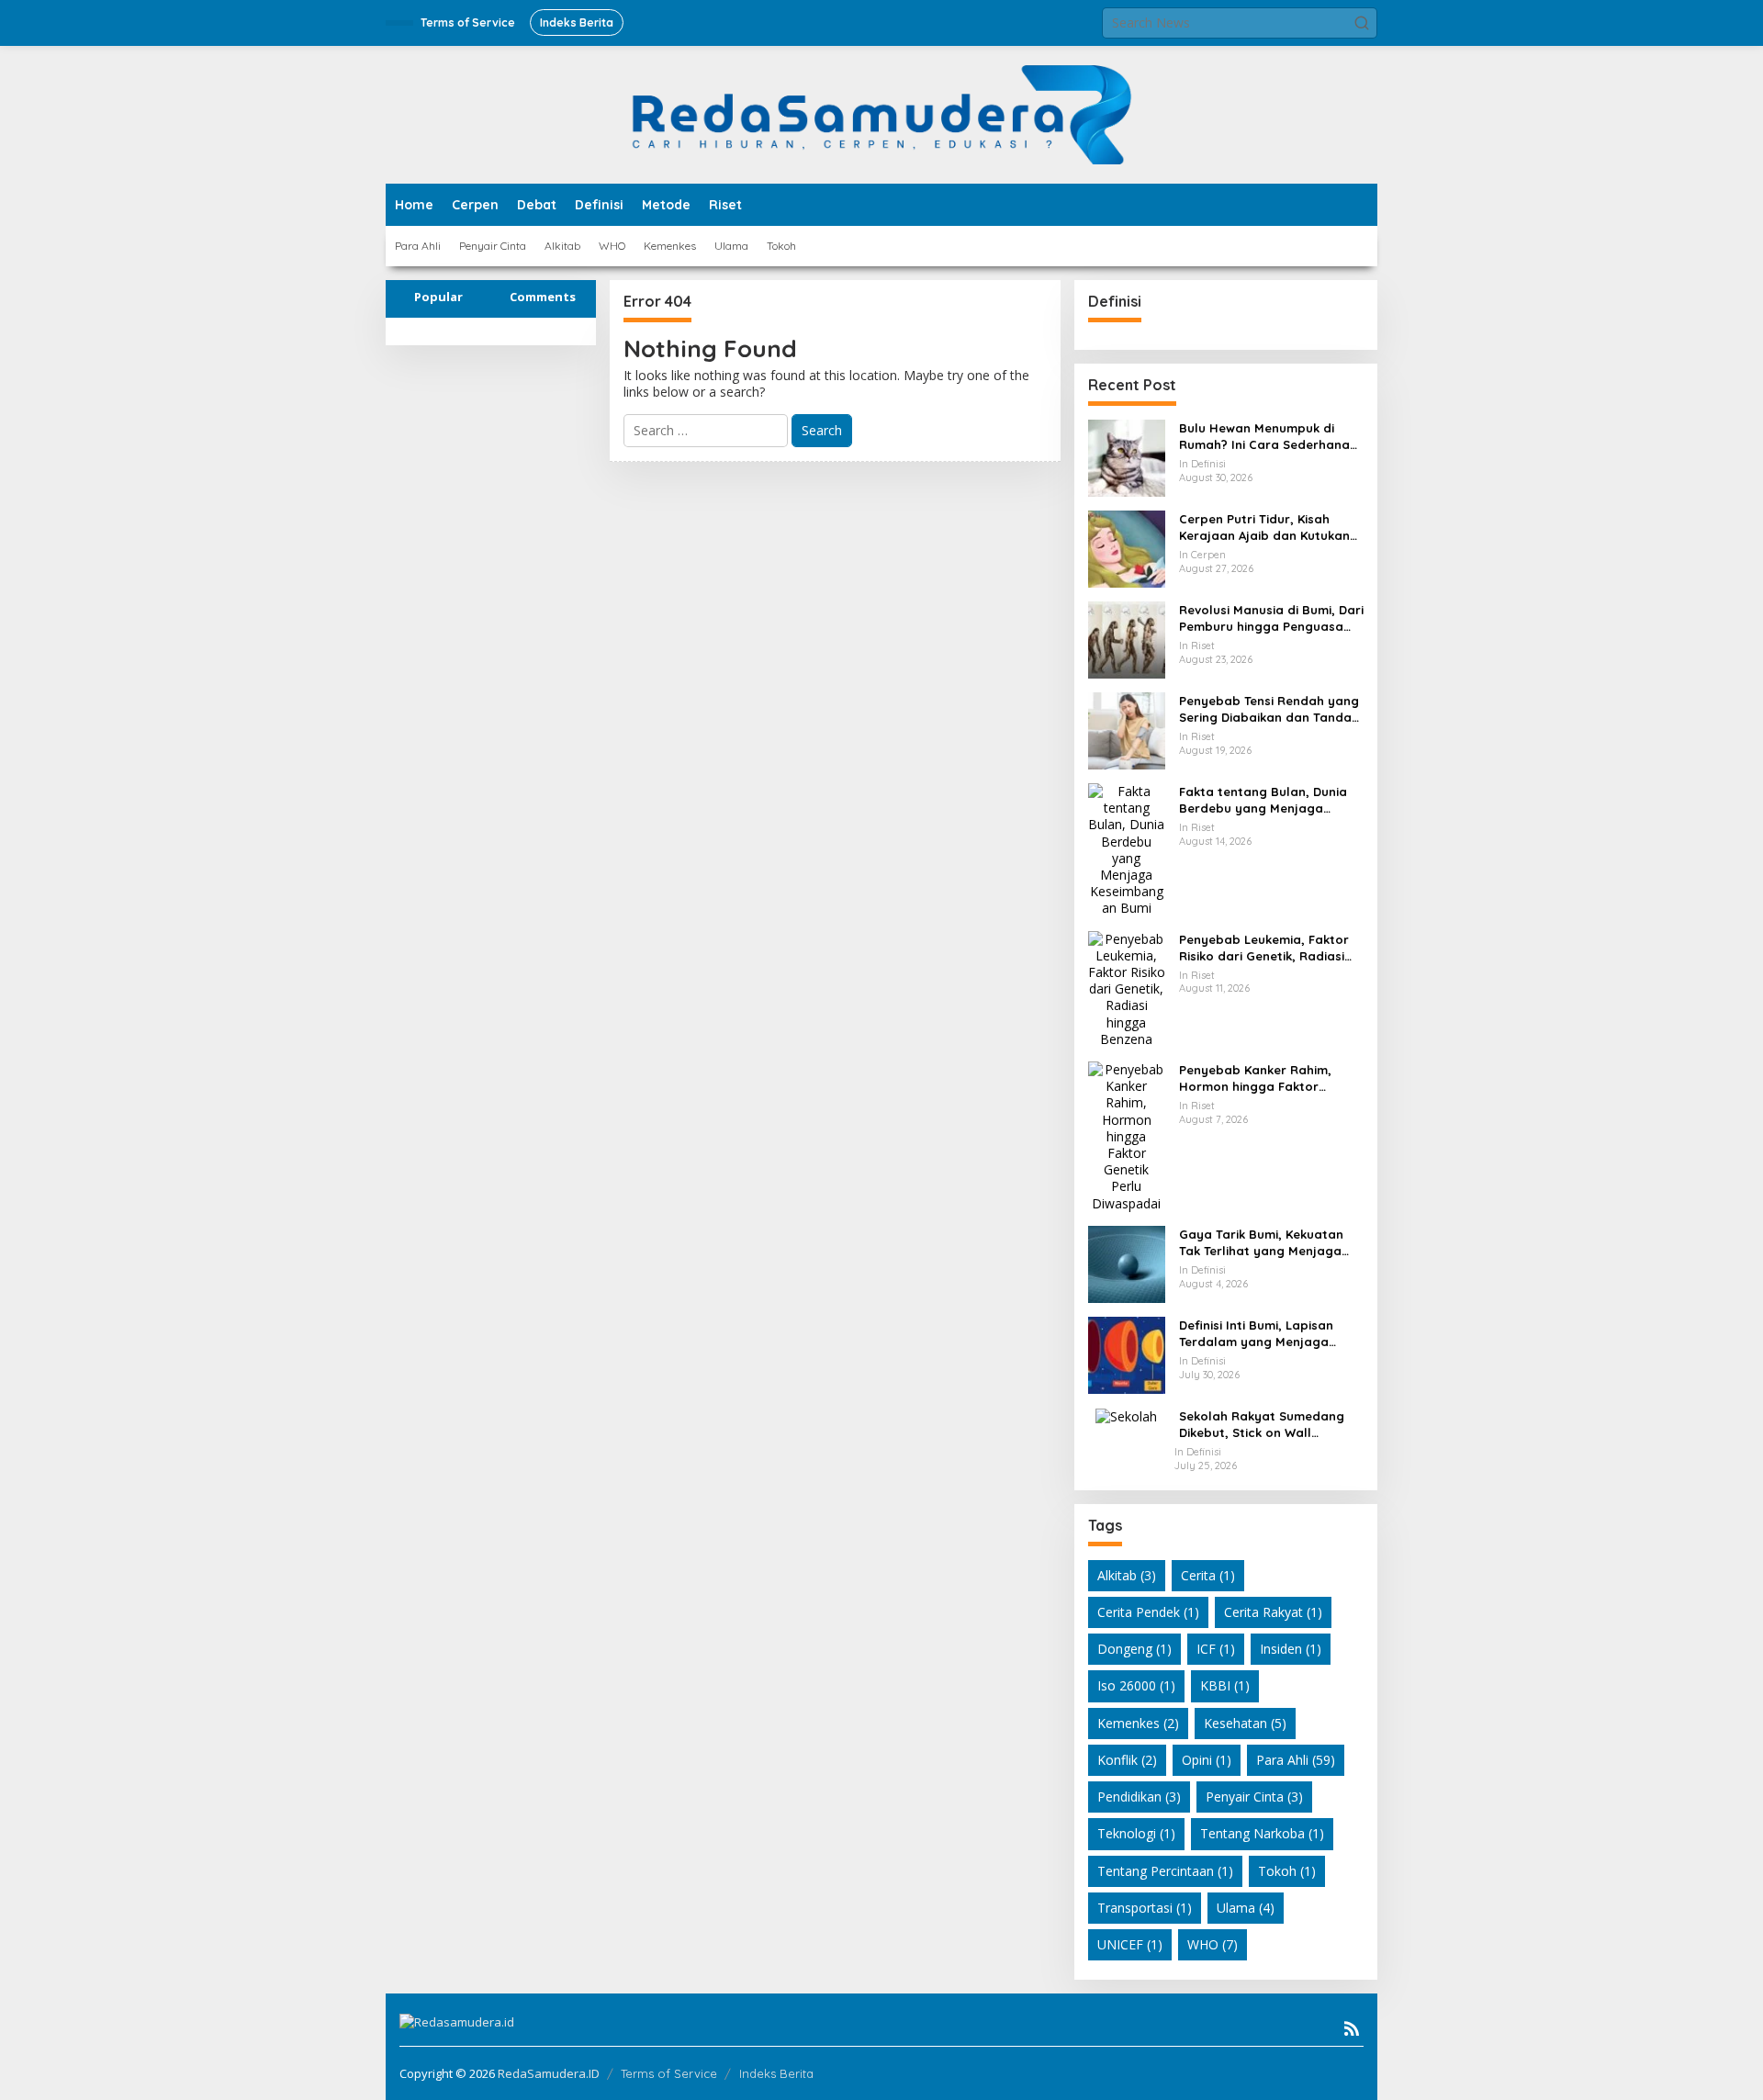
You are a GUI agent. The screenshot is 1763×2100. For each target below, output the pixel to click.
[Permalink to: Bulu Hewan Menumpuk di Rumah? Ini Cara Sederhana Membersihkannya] (1127, 457)
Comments (543, 297)
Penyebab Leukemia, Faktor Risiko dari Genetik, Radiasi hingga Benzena (1264, 948)
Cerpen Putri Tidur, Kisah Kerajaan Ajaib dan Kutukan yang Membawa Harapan (1264, 528)
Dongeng (1134, 1649)
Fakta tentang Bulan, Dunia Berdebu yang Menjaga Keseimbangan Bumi (1263, 800)
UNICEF (1130, 1944)
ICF (1216, 1649)
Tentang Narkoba (1262, 1833)
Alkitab (1127, 1575)
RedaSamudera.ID (549, 2073)
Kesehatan (1245, 1723)
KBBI (1225, 1685)
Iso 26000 (1136, 1685)
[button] (1362, 23)
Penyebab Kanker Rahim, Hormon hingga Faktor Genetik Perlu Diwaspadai (1257, 1078)
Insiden (1291, 1649)
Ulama (1246, 1908)
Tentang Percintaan (1165, 1871)
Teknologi (1136, 1833)
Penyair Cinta (1254, 1797)
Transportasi (1145, 1908)
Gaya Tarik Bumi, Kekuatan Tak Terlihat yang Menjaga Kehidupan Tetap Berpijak (1261, 1243)
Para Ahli (1296, 1760)
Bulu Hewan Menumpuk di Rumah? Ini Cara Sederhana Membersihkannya (1264, 437)
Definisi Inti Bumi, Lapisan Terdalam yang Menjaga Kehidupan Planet (1256, 1334)
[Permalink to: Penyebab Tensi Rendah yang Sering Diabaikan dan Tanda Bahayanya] (1127, 730)
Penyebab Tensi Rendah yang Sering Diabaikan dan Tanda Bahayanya (1269, 709)
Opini (1207, 1760)
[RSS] (1352, 2028)
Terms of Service (669, 2073)
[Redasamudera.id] (881, 113)
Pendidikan (1139, 1797)
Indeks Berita (776, 2073)
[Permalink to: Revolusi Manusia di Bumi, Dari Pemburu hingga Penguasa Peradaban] (1127, 639)
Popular (438, 297)
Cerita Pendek (1148, 1612)
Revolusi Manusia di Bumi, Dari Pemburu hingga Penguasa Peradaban (1271, 618)
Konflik (1127, 1760)
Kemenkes (1138, 1723)
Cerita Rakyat (1273, 1612)
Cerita (1208, 1575)
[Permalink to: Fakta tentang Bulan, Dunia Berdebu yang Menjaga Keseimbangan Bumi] (1127, 849)
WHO (1213, 1944)
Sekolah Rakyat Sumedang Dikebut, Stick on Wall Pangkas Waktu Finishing (1262, 1425)
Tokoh (1287, 1871)
